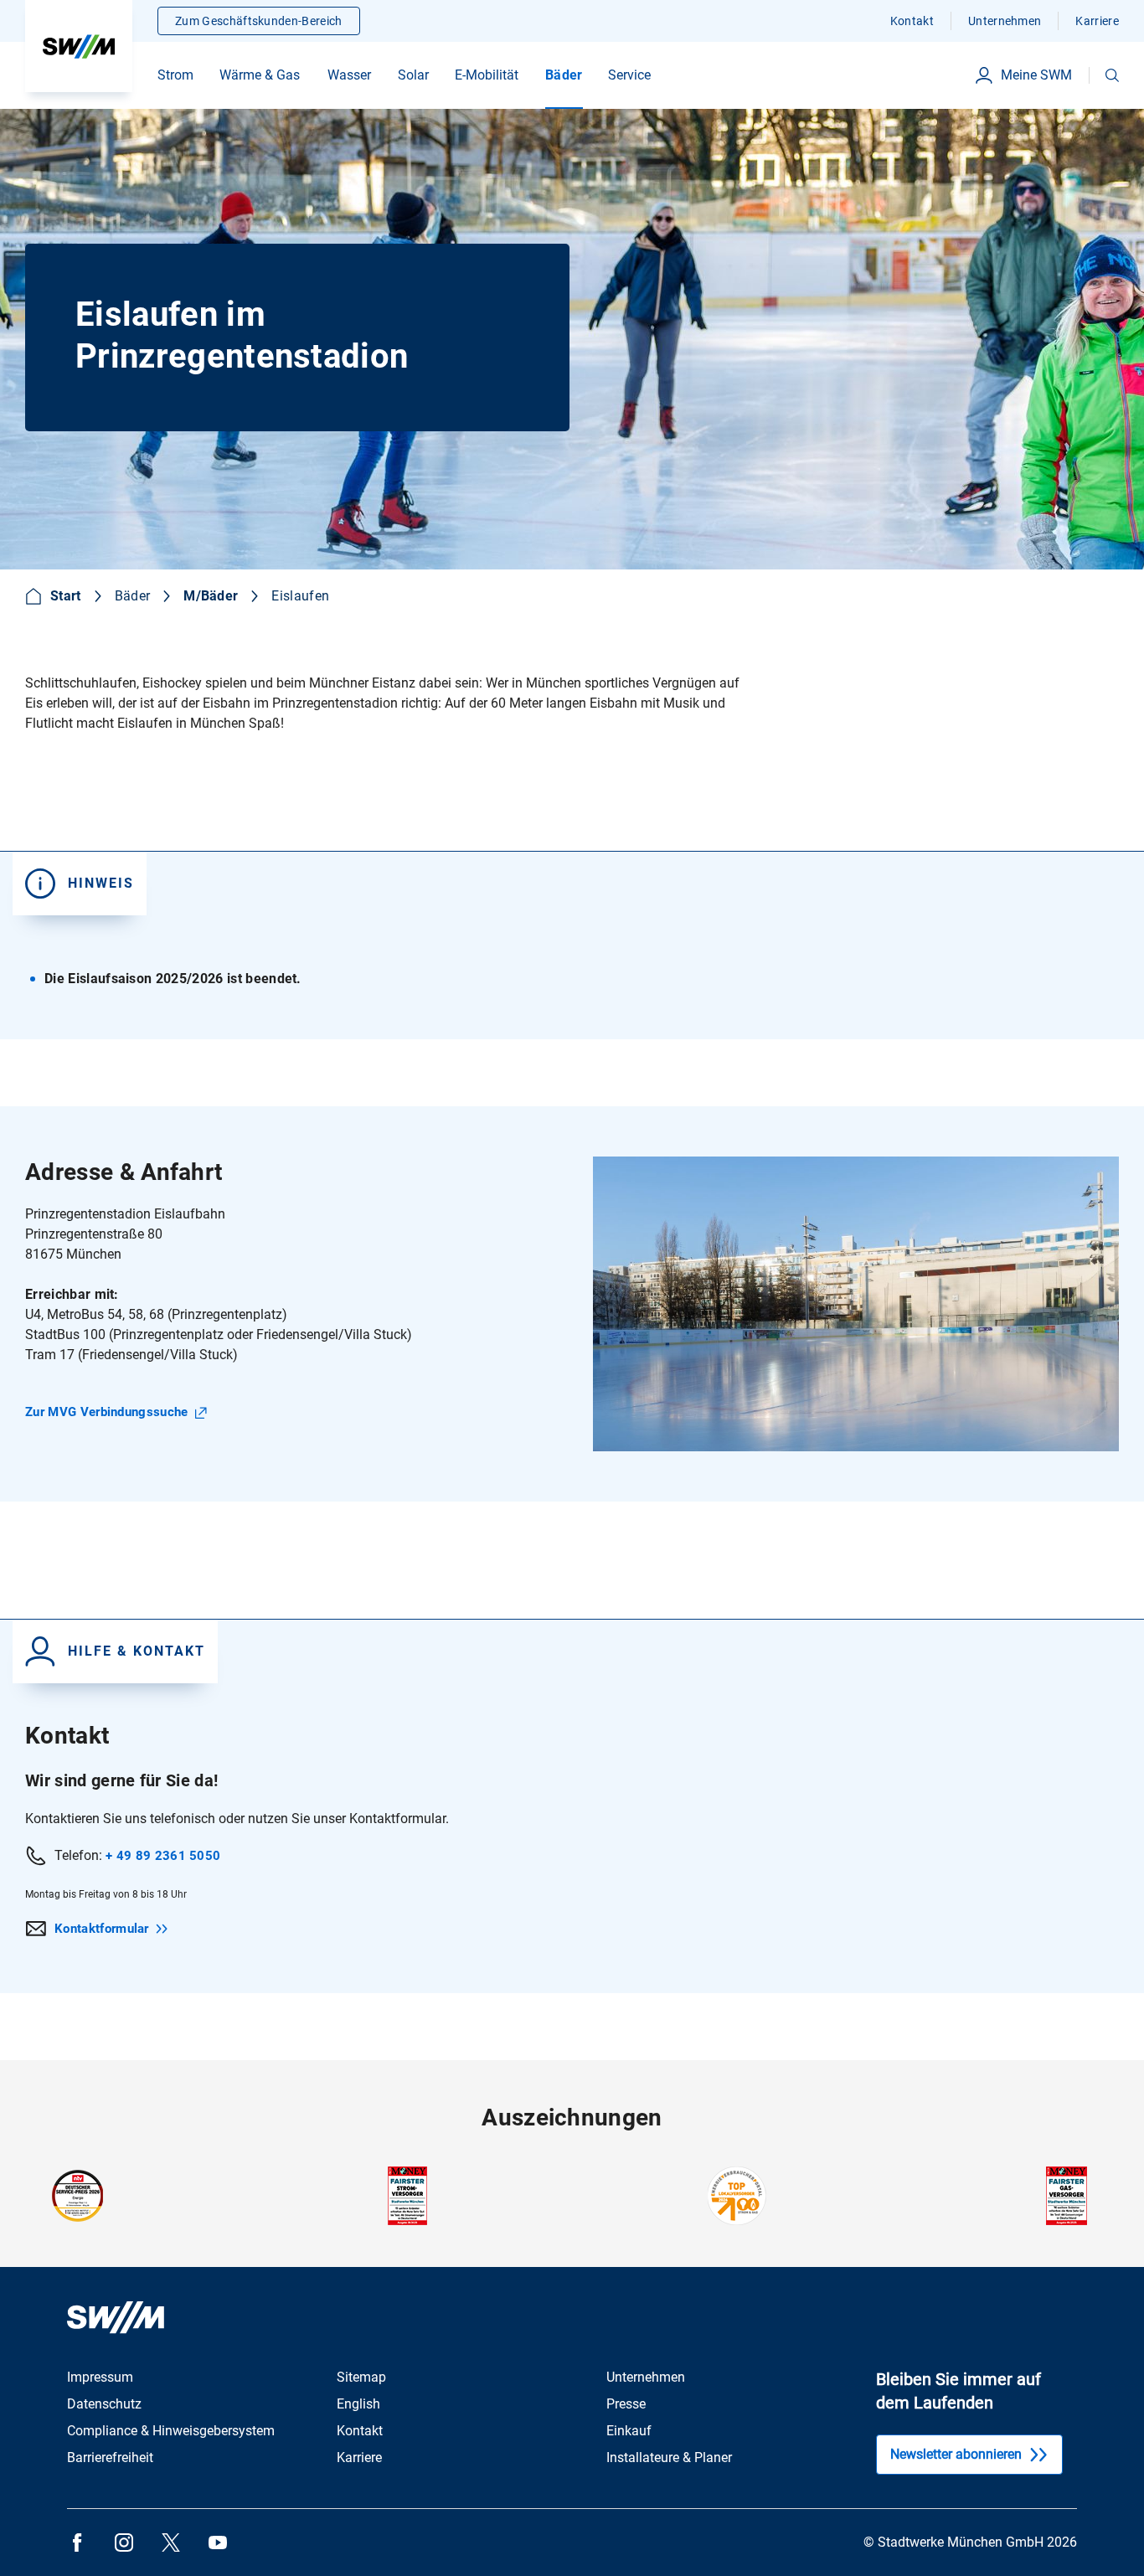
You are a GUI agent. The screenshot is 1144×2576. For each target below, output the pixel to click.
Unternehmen (1005, 21)
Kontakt (912, 21)
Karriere (1097, 21)
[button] (1112, 75)
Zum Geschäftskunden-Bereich (259, 21)
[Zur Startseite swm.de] (79, 46)
